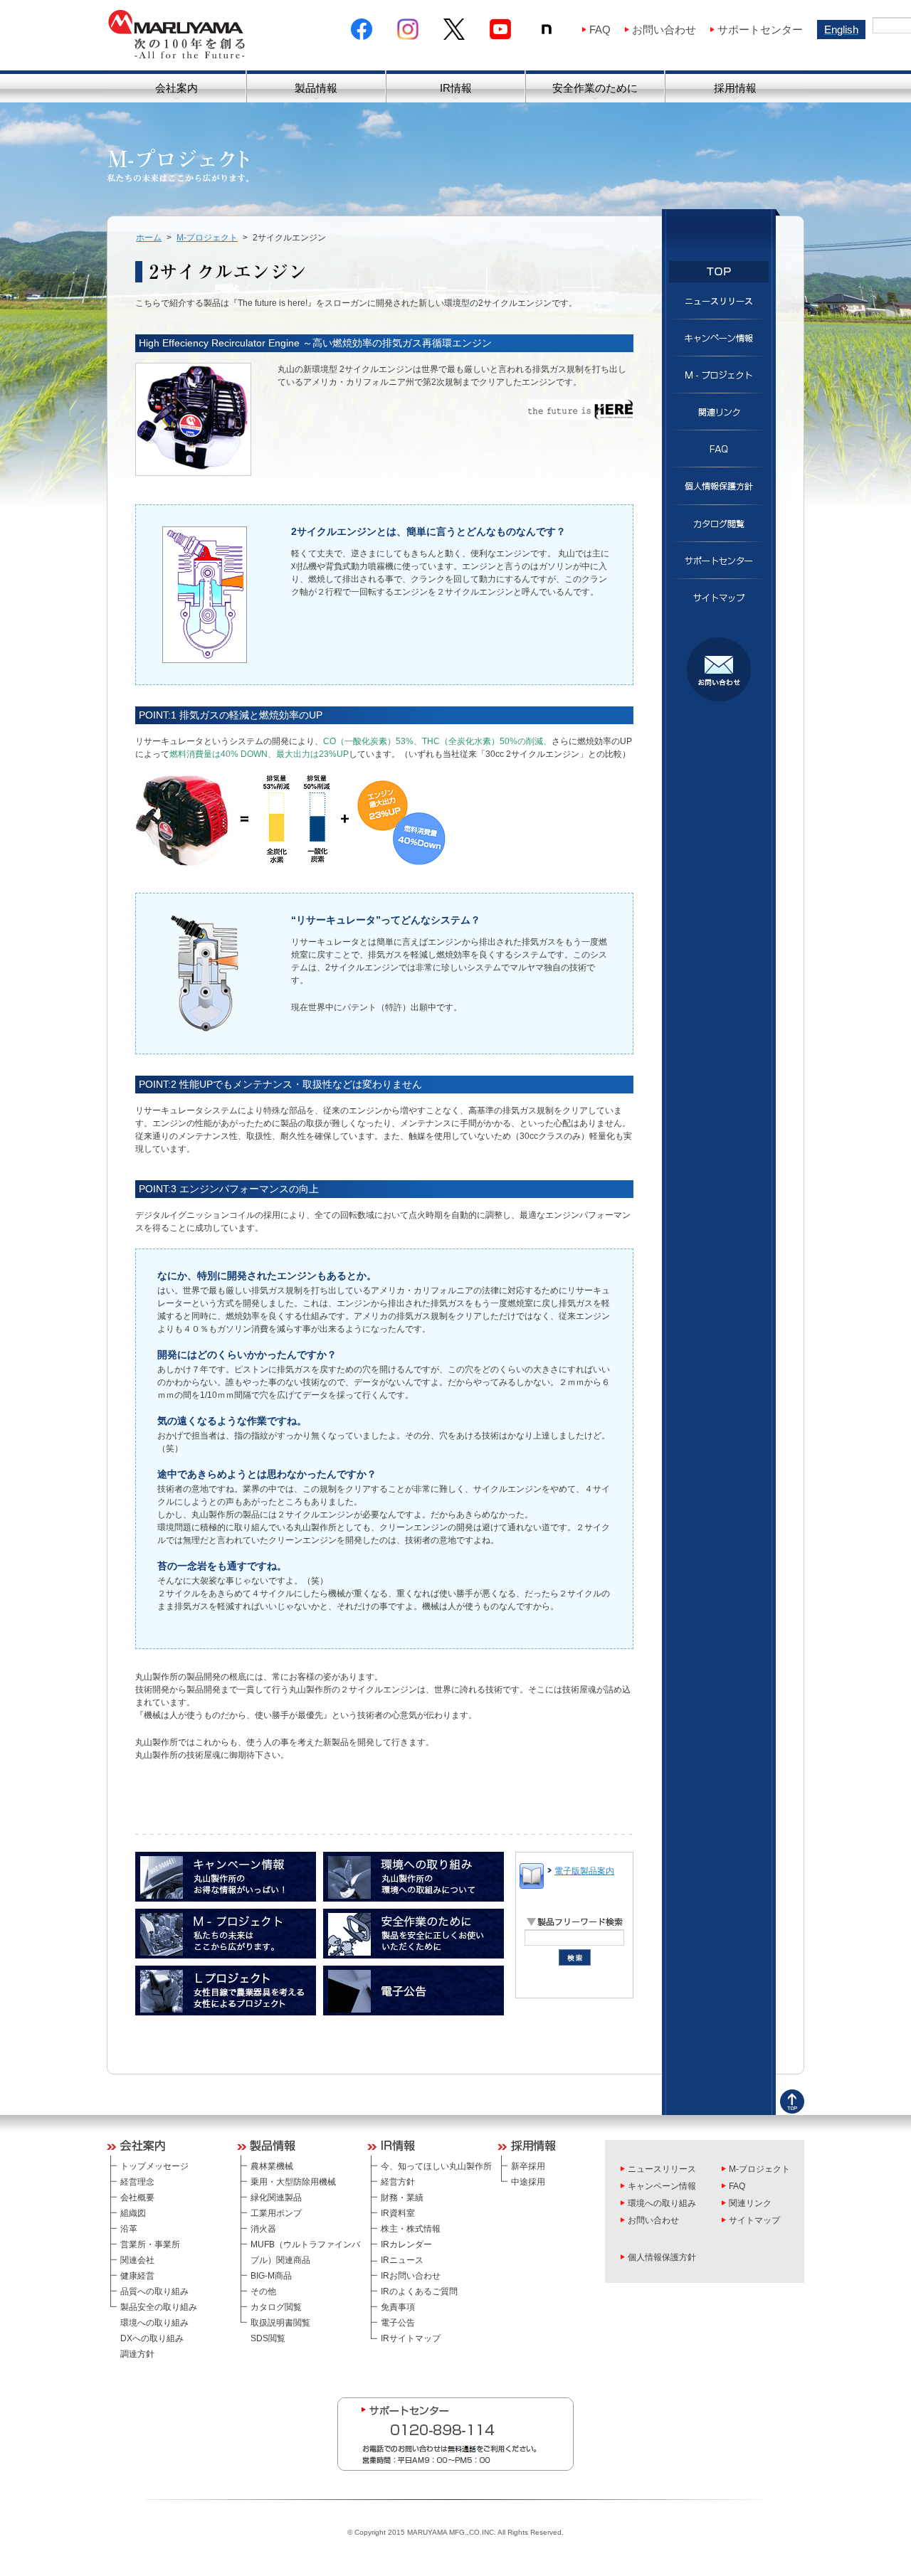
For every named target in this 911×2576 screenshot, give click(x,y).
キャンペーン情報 (662, 2186)
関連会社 (137, 2260)
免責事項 (398, 2307)
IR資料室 (398, 2213)
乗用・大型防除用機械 (293, 2182)
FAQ (600, 30)
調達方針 (137, 2354)
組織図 (133, 2213)
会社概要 (137, 2198)
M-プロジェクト (207, 238)
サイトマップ (754, 2220)
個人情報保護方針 (662, 2257)
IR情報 (456, 88)
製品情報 (316, 88)
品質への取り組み (154, 2291)
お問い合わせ (664, 30)
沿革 (129, 2229)
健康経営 (137, 2276)
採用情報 (735, 88)
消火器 (263, 2229)
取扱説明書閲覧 (280, 2323)
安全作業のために (595, 88)
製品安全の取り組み (159, 2307)
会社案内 (177, 88)
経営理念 (137, 2182)
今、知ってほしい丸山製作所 (436, 2166)
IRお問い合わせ (411, 2276)
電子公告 (398, 2323)
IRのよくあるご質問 (419, 2291)
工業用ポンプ (276, 2213)
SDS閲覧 (268, 2338)
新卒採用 (528, 2166)
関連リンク (750, 2203)
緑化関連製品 (276, 2198)
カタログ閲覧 (276, 2307)
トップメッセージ (154, 2166)
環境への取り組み (154, 2323)
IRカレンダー (406, 2244)
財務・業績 (402, 2198)
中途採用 (528, 2182)
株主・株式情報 (411, 2229)
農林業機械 (272, 2166)
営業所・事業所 (150, 2244)
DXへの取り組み (152, 2338)
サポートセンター (760, 30)
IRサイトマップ (411, 2338)
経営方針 (398, 2182)
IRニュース (402, 2260)
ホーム (149, 238)
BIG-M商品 (271, 2276)
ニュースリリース (662, 2169)
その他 (263, 2291)
